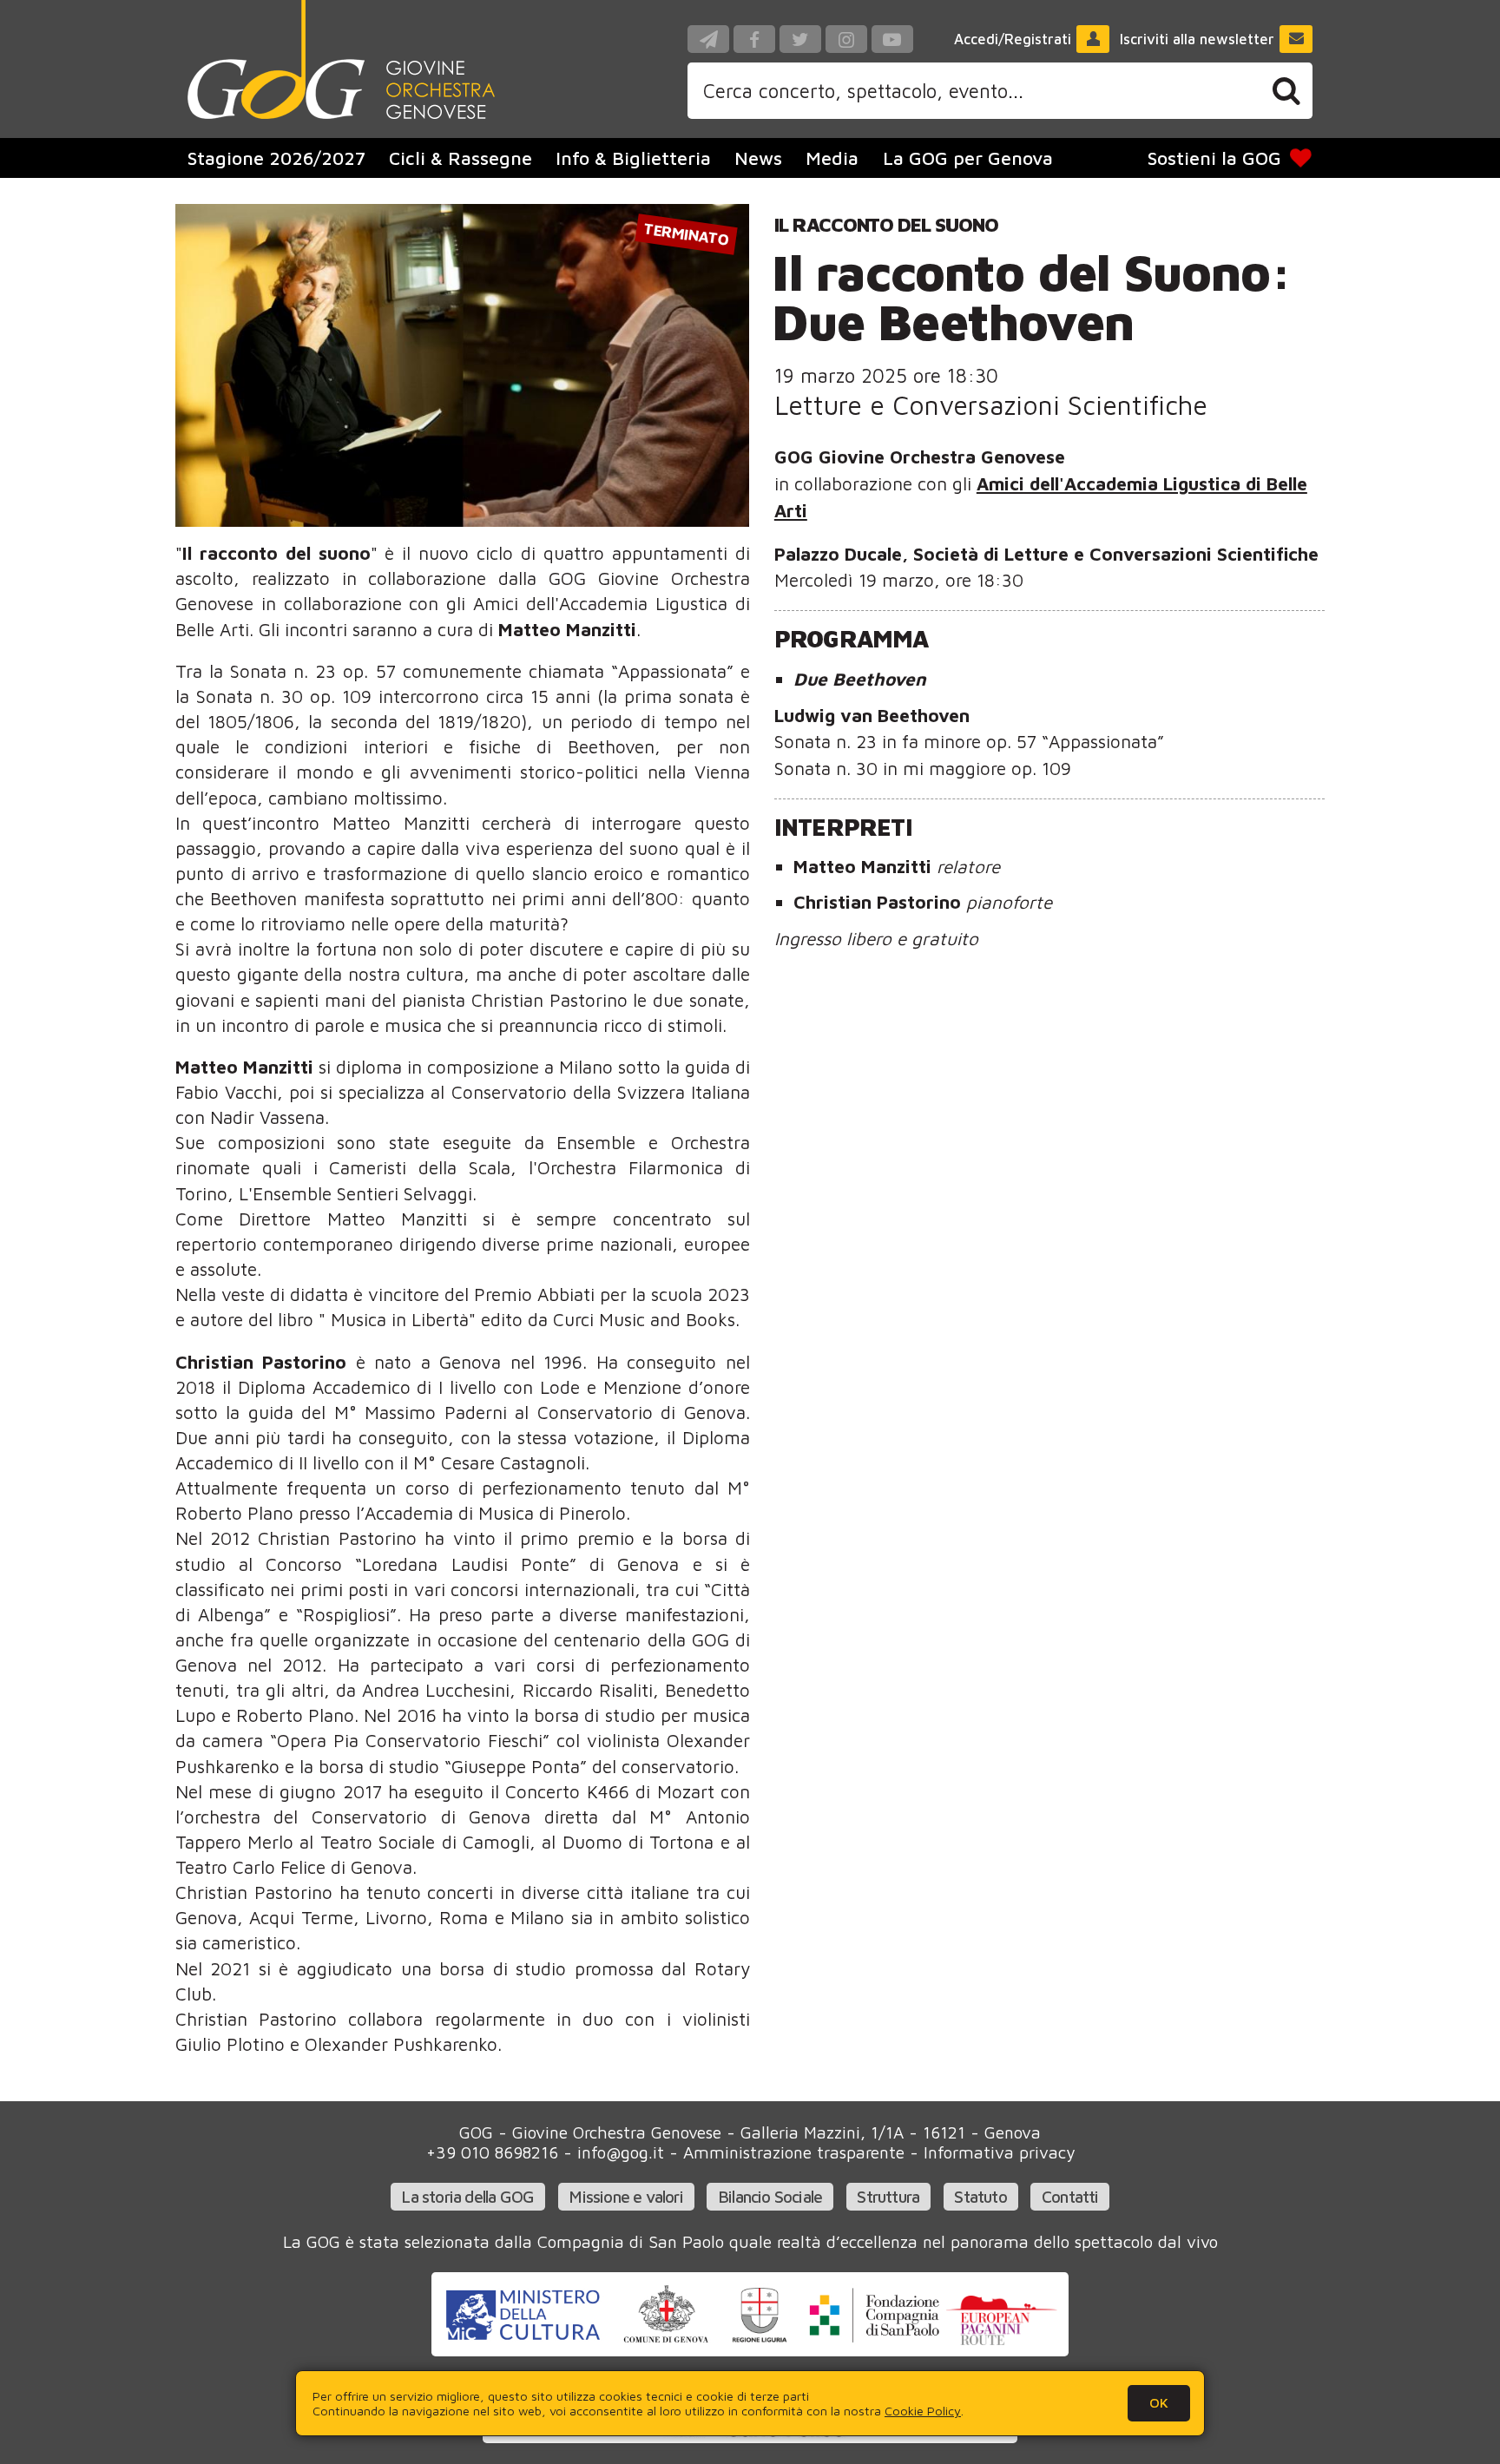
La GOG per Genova (968, 158)
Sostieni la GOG (1214, 158)
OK (1159, 2402)
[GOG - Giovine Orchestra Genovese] (341, 59)
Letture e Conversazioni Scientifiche (991, 405)
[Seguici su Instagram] (846, 39)
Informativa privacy (999, 2152)
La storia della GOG (467, 2196)
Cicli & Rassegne (461, 158)
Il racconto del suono (886, 224)
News (758, 158)
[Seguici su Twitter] (800, 39)
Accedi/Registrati (1013, 39)
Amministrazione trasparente (794, 2152)
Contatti (1070, 2196)
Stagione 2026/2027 (276, 158)
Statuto (980, 2196)
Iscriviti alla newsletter (1197, 39)
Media (832, 158)
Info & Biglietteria (633, 158)
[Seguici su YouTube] (892, 39)
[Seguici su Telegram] (708, 39)
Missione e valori (625, 2196)
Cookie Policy (923, 2411)
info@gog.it (621, 2152)
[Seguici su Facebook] (754, 39)
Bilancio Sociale (770, 2196)
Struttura (888, 2196)
